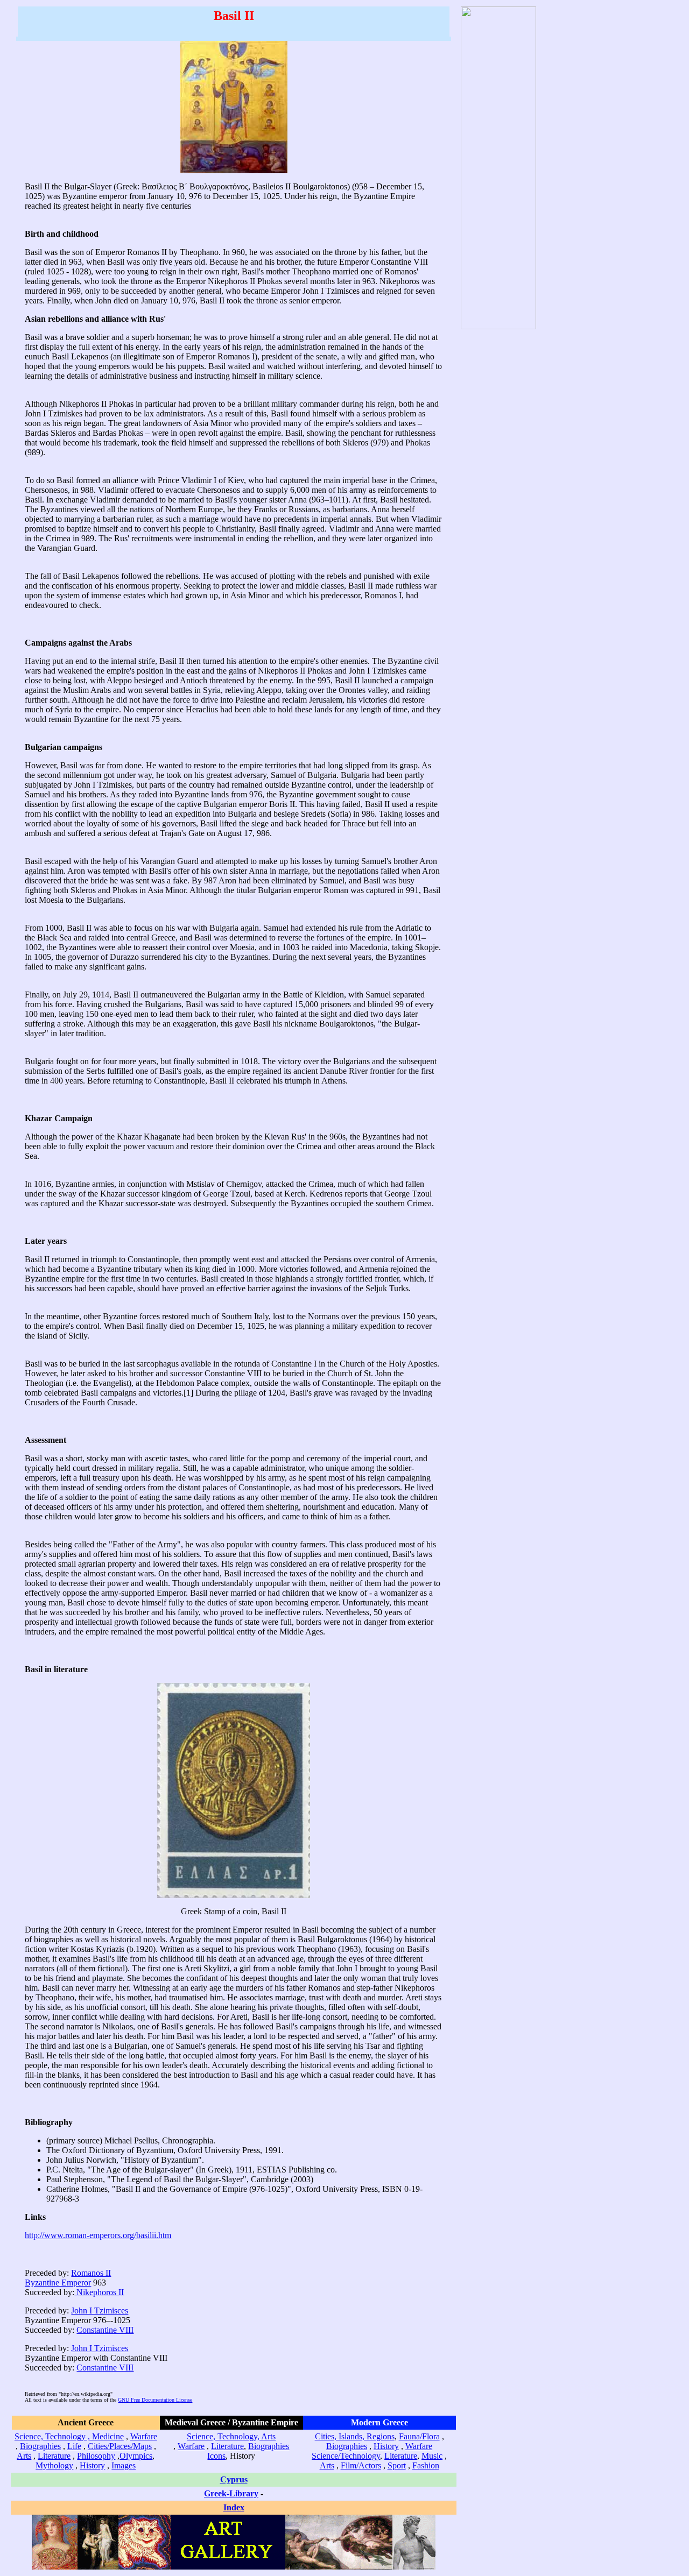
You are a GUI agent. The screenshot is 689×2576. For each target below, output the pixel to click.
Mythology (54, 2465)
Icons (216, 2456)
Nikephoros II (99, 2292)
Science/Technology (346, 2456)
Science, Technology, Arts (231, 2436)
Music (432, 2456)
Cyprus (234, 2479)
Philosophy (96, 2456)
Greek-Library (231, 2493)
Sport (397, 2465)
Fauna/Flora (419, 2436)
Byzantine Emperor (58, 2283)
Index (234, 2507)
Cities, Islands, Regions (355, 2436)
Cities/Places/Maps (120, 2446)
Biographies (40, 2446)
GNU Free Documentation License (155, 2400)
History (92, 2465)
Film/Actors (361, 2465)
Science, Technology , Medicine (69, 2436)
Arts (24, 2456)
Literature (54, 2456)
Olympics (136, 2456)
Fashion (426, 2465)
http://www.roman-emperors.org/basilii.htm (98, 2235)
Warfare (144, 2436)
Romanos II (91, 2273)
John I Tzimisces (100, 2310)
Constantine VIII (105, 2330)
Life (74, 2446)
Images (124, 2465)
